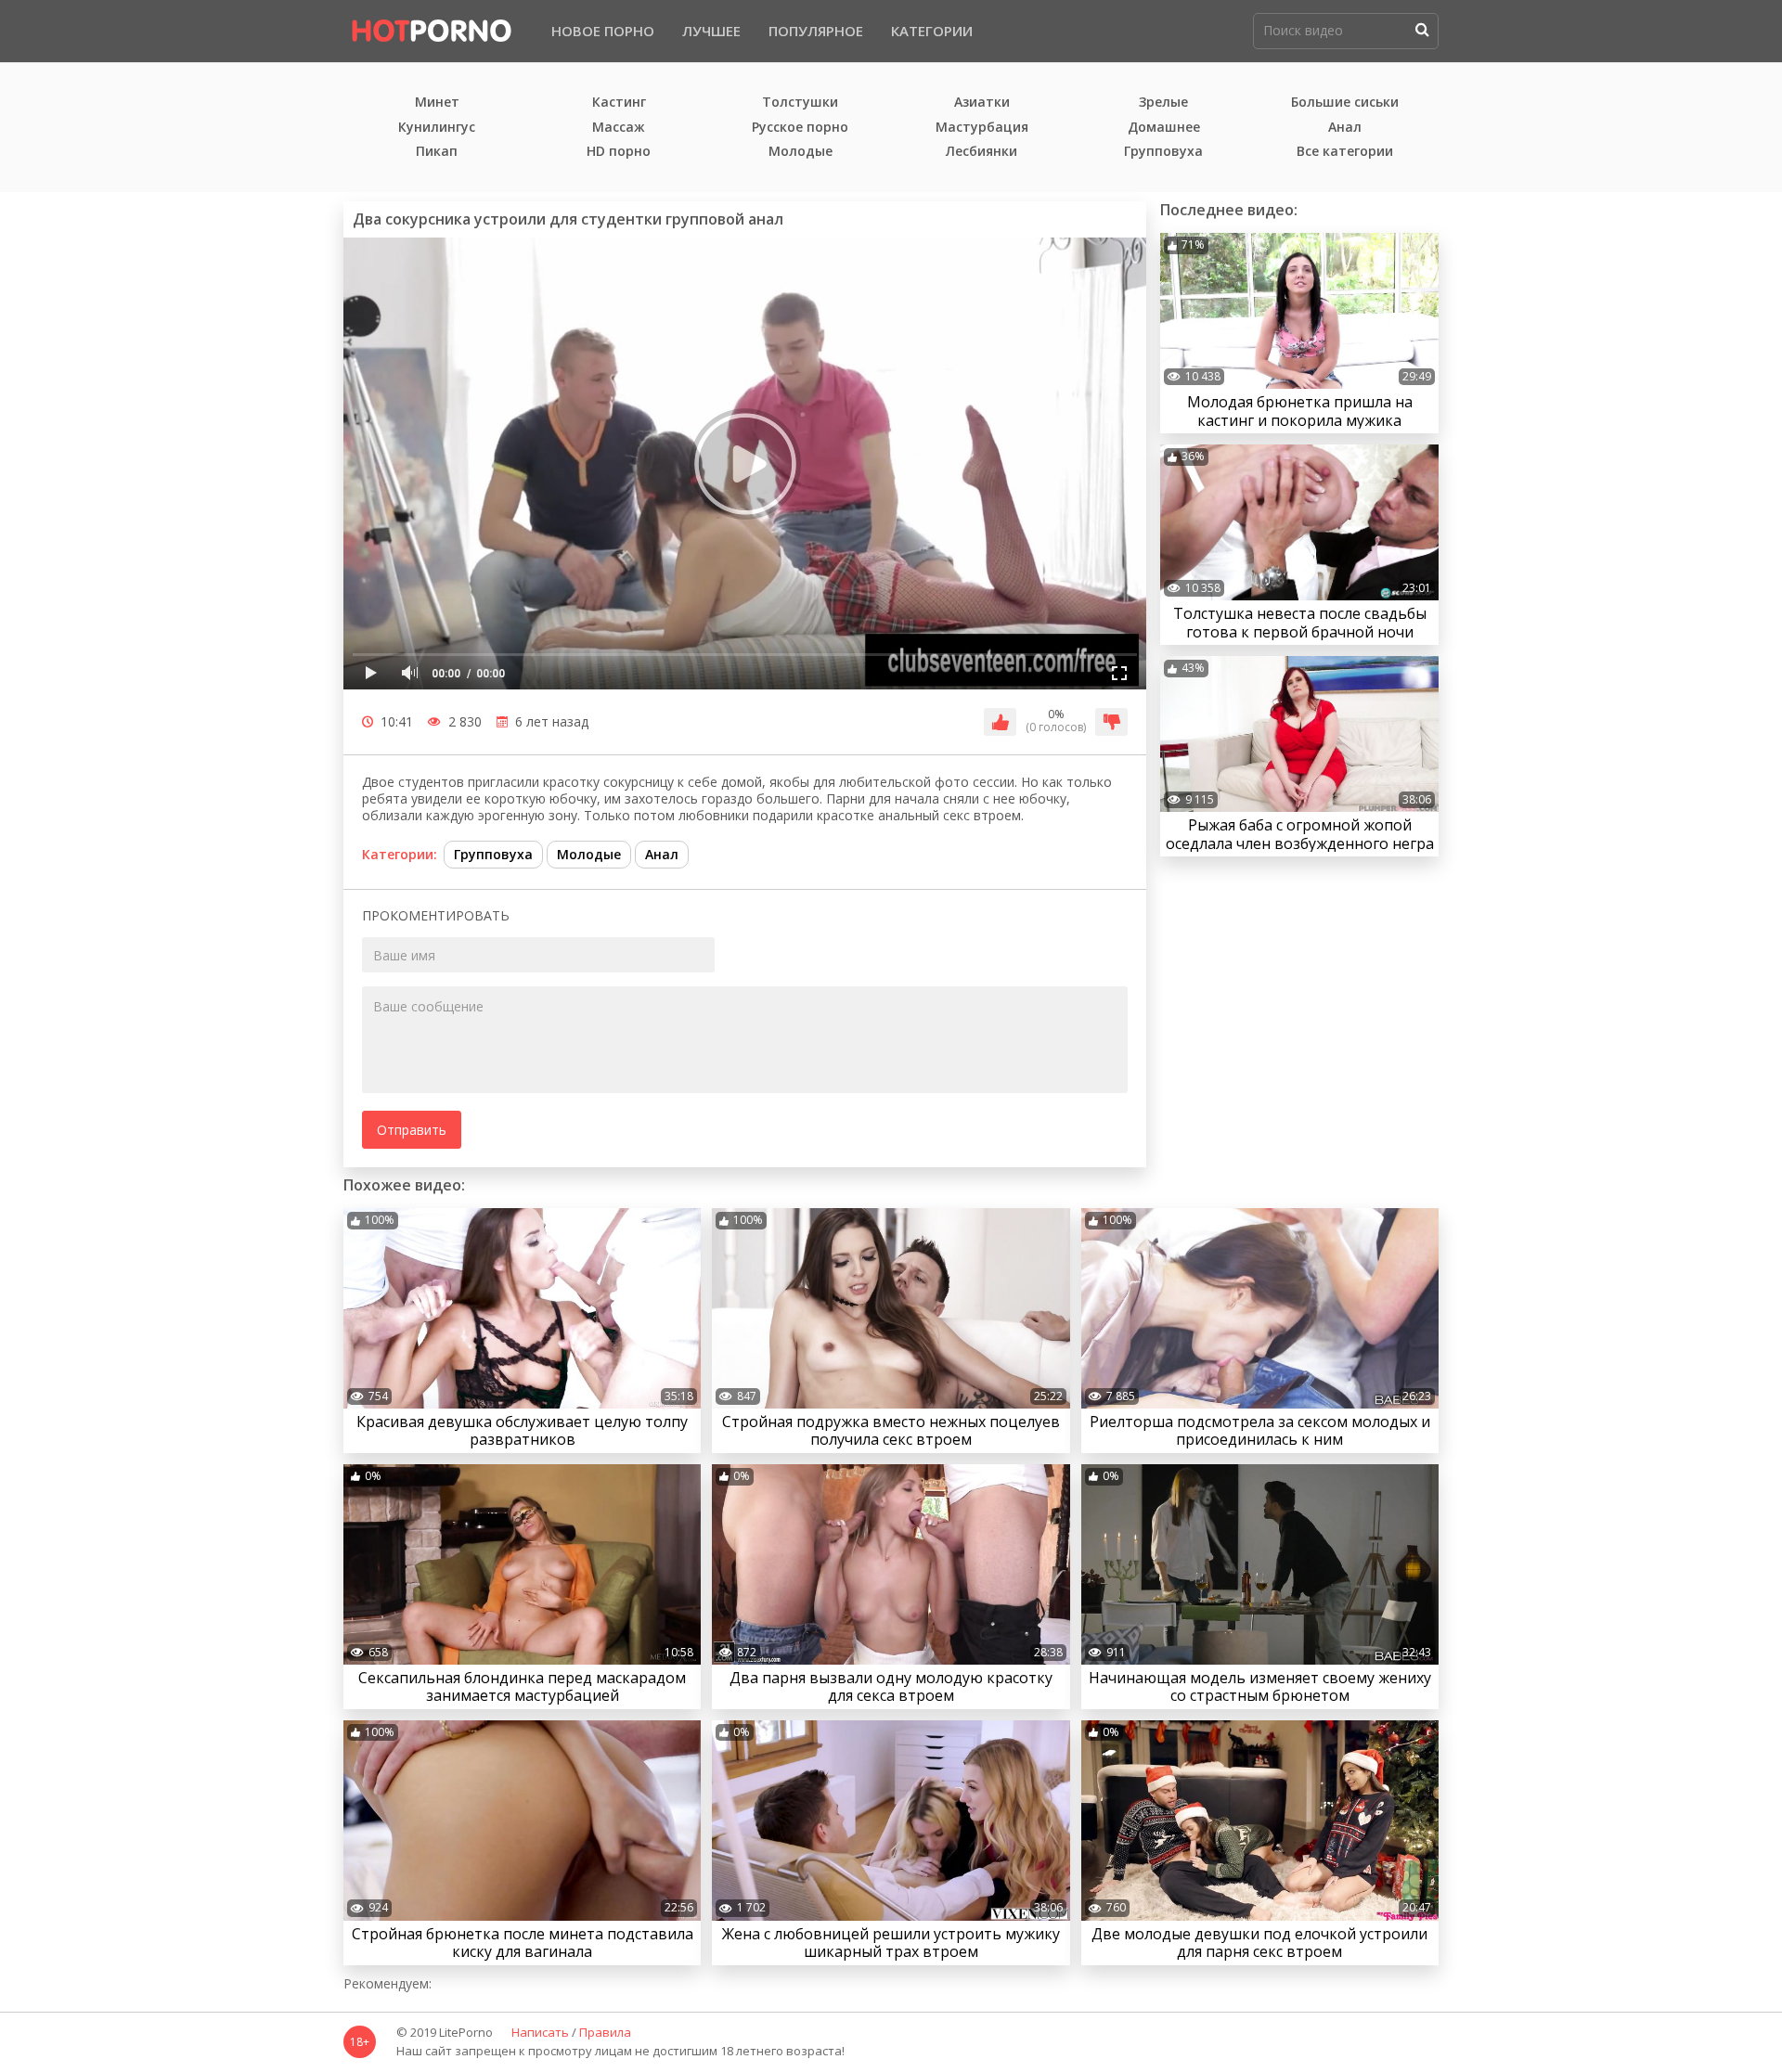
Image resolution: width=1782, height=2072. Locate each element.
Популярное (816, 31)
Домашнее (1164, 128)
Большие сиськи (1345, 103)
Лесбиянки (981, 152)
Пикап (437, 152)
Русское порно (800, 128)
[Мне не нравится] (1111, 722)
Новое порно (603, 31)
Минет (437, 103)
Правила (605, 2033)
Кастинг (619, 103)
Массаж (619, 128)
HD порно (619, 152)
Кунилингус (437, 128)
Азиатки (982, 103)
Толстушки (800, 103)
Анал (1345, 128)
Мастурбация (982, 128)
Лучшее (711, 31)
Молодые (801, 152)
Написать (540, 2033)
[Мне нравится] (1000, 722)
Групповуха (1163, 152)
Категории (932, 31)
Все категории (1345, 152)
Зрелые (1163, 103)
